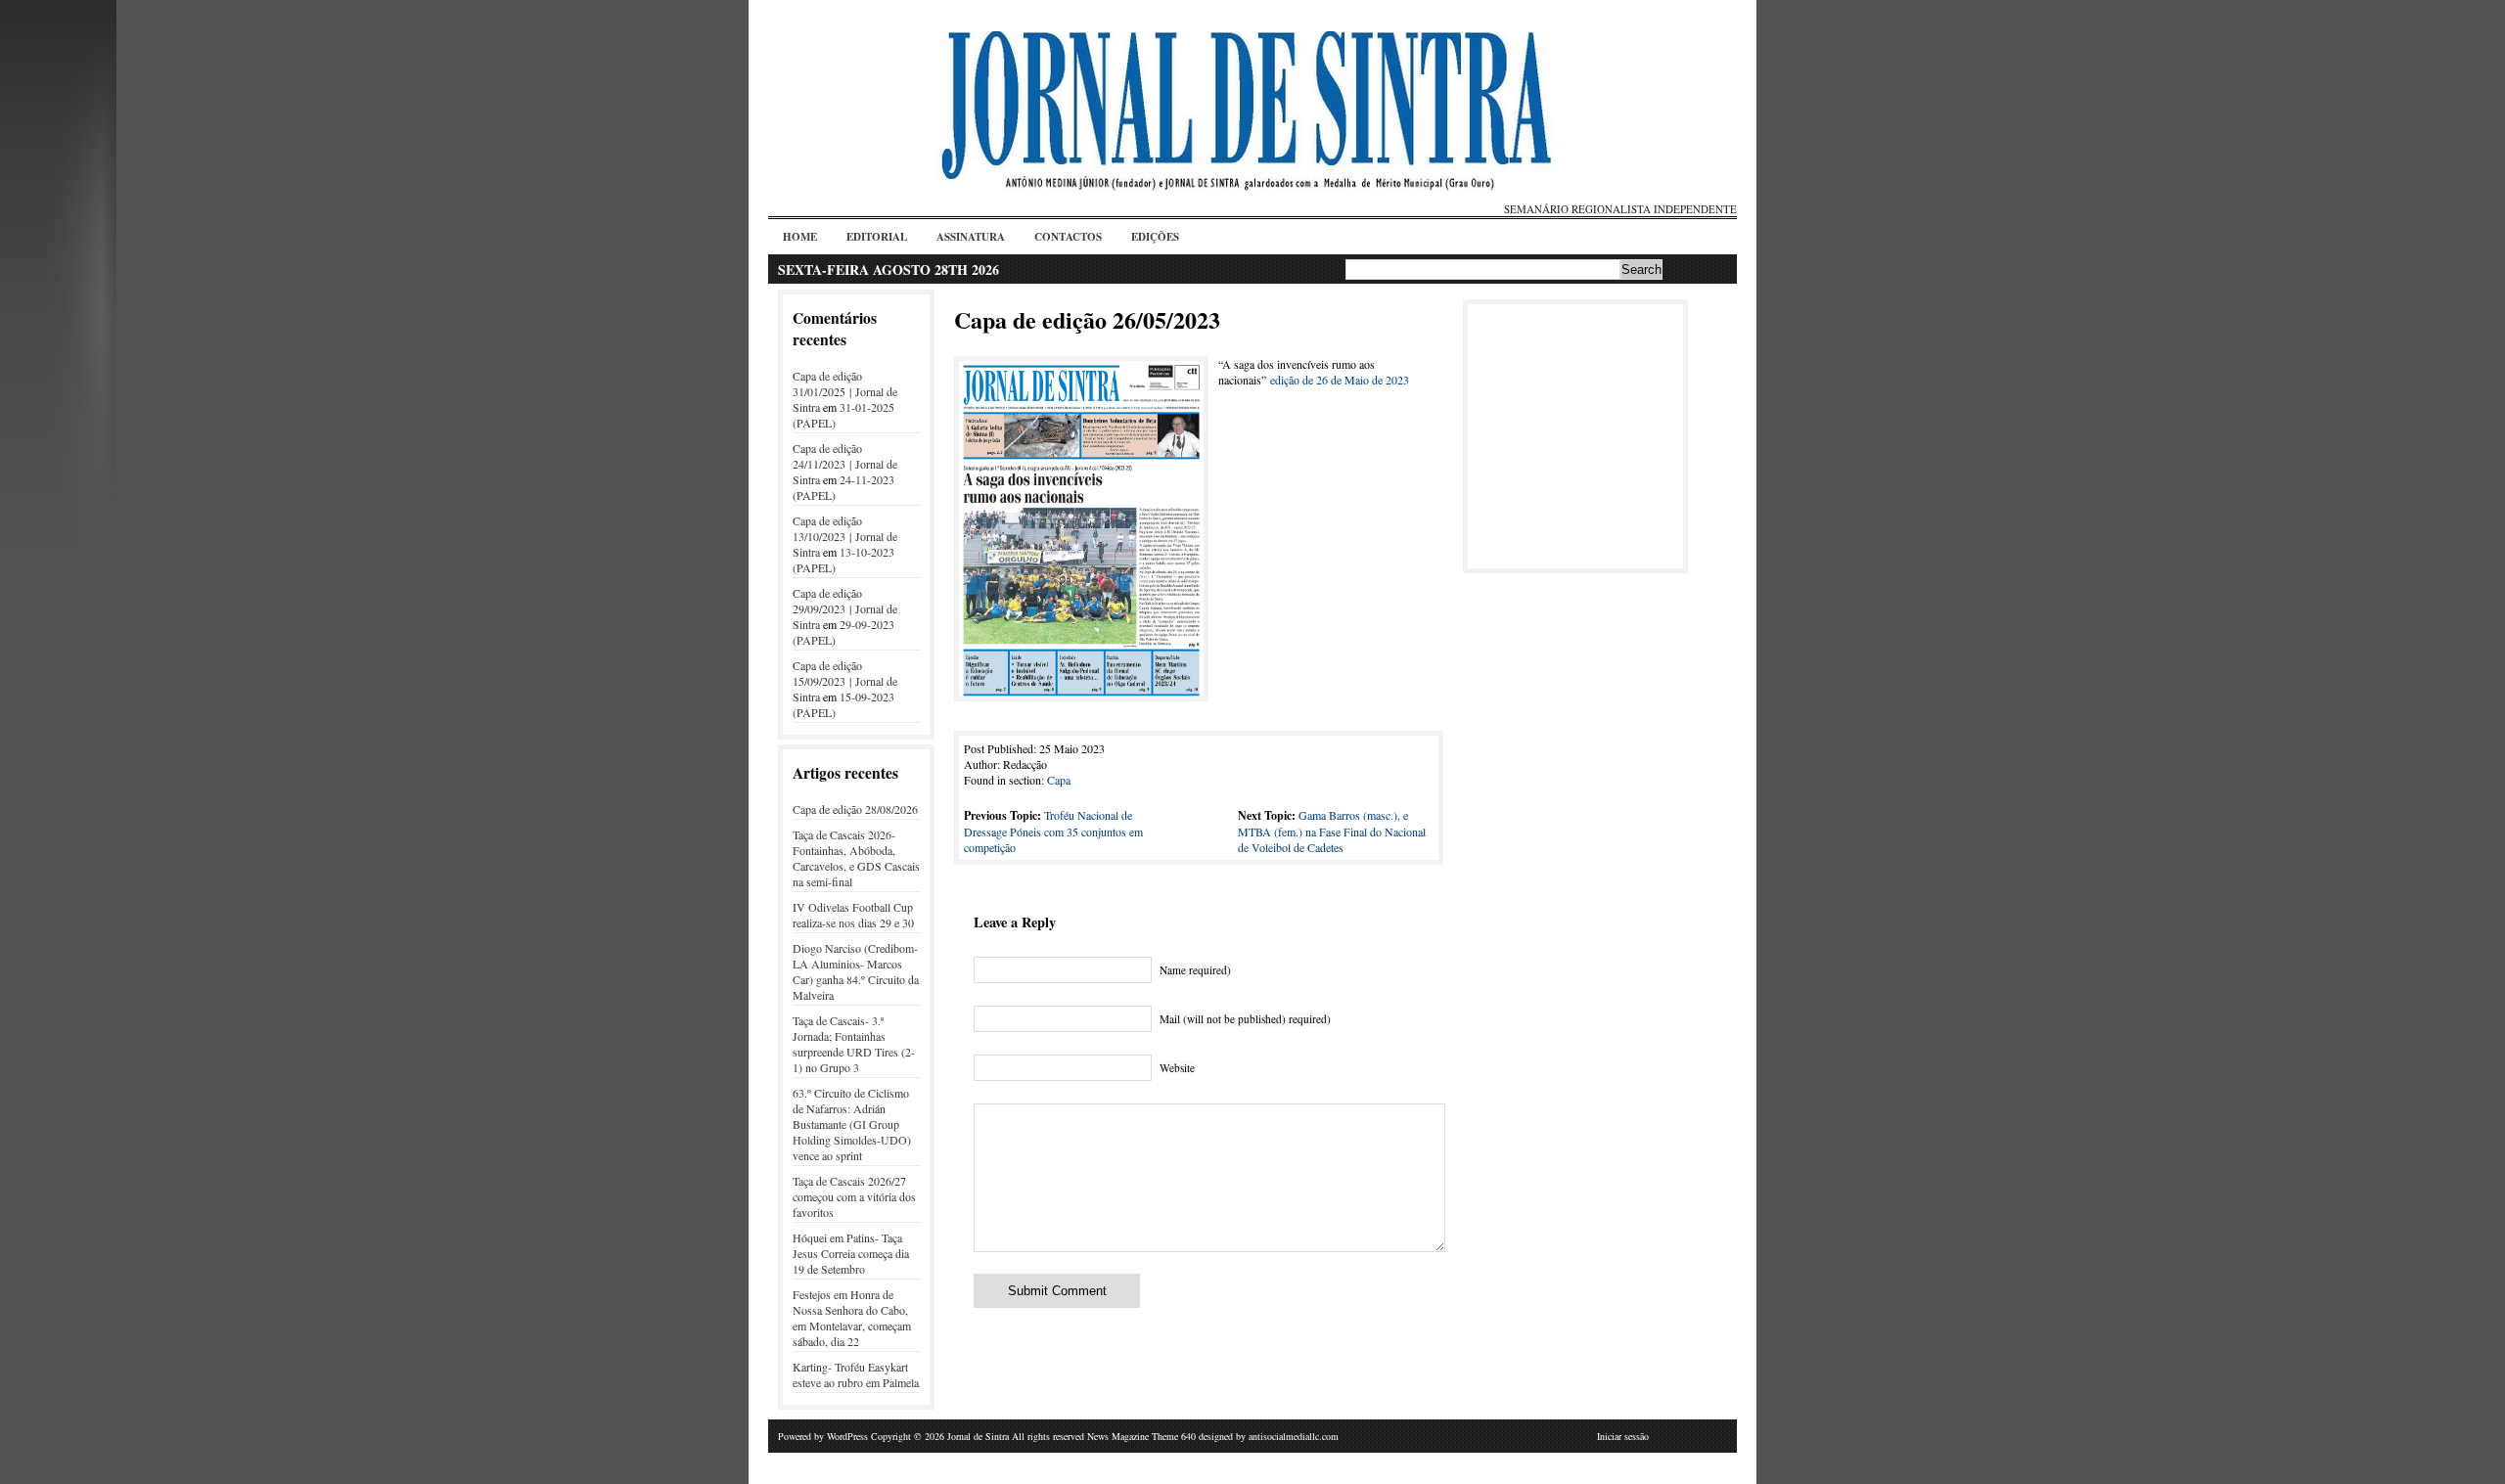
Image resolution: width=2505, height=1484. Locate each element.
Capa (1059, 780)
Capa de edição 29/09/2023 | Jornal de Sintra (845, 608)
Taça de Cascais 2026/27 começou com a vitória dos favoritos (854, 1196)
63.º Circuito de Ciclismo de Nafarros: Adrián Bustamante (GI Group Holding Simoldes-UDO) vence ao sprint (852, 1124)
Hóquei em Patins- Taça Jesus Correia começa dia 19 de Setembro (851, 1253)
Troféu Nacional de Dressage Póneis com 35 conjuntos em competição (1053, 831)
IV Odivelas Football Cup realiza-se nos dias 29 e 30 (853, 915)
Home (800, 237)
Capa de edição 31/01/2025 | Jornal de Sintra (845, 391)
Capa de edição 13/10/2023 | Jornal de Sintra (845, 536)
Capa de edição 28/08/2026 (855, 809)
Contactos (1068, 237)
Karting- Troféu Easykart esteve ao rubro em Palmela (856, 1374)
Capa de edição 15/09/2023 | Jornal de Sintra (845, 681)
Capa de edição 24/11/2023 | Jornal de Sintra (845, 464)
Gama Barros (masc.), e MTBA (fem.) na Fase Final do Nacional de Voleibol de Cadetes (1332, 831)
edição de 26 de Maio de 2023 (1340, 380)
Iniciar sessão (1623, 1436)
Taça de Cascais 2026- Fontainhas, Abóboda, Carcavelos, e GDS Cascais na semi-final (856, 858)
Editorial (877, 237)
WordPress (847, 1436)
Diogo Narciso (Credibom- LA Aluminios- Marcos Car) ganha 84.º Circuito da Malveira (856, 971)
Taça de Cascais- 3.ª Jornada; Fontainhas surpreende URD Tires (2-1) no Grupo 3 (854, 1044)
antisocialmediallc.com (1294, 1436)
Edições (1155, 237)
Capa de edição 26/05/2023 (1087, 319)
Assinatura (971, 237)
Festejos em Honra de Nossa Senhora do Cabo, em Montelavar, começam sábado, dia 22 (852, 1318)
